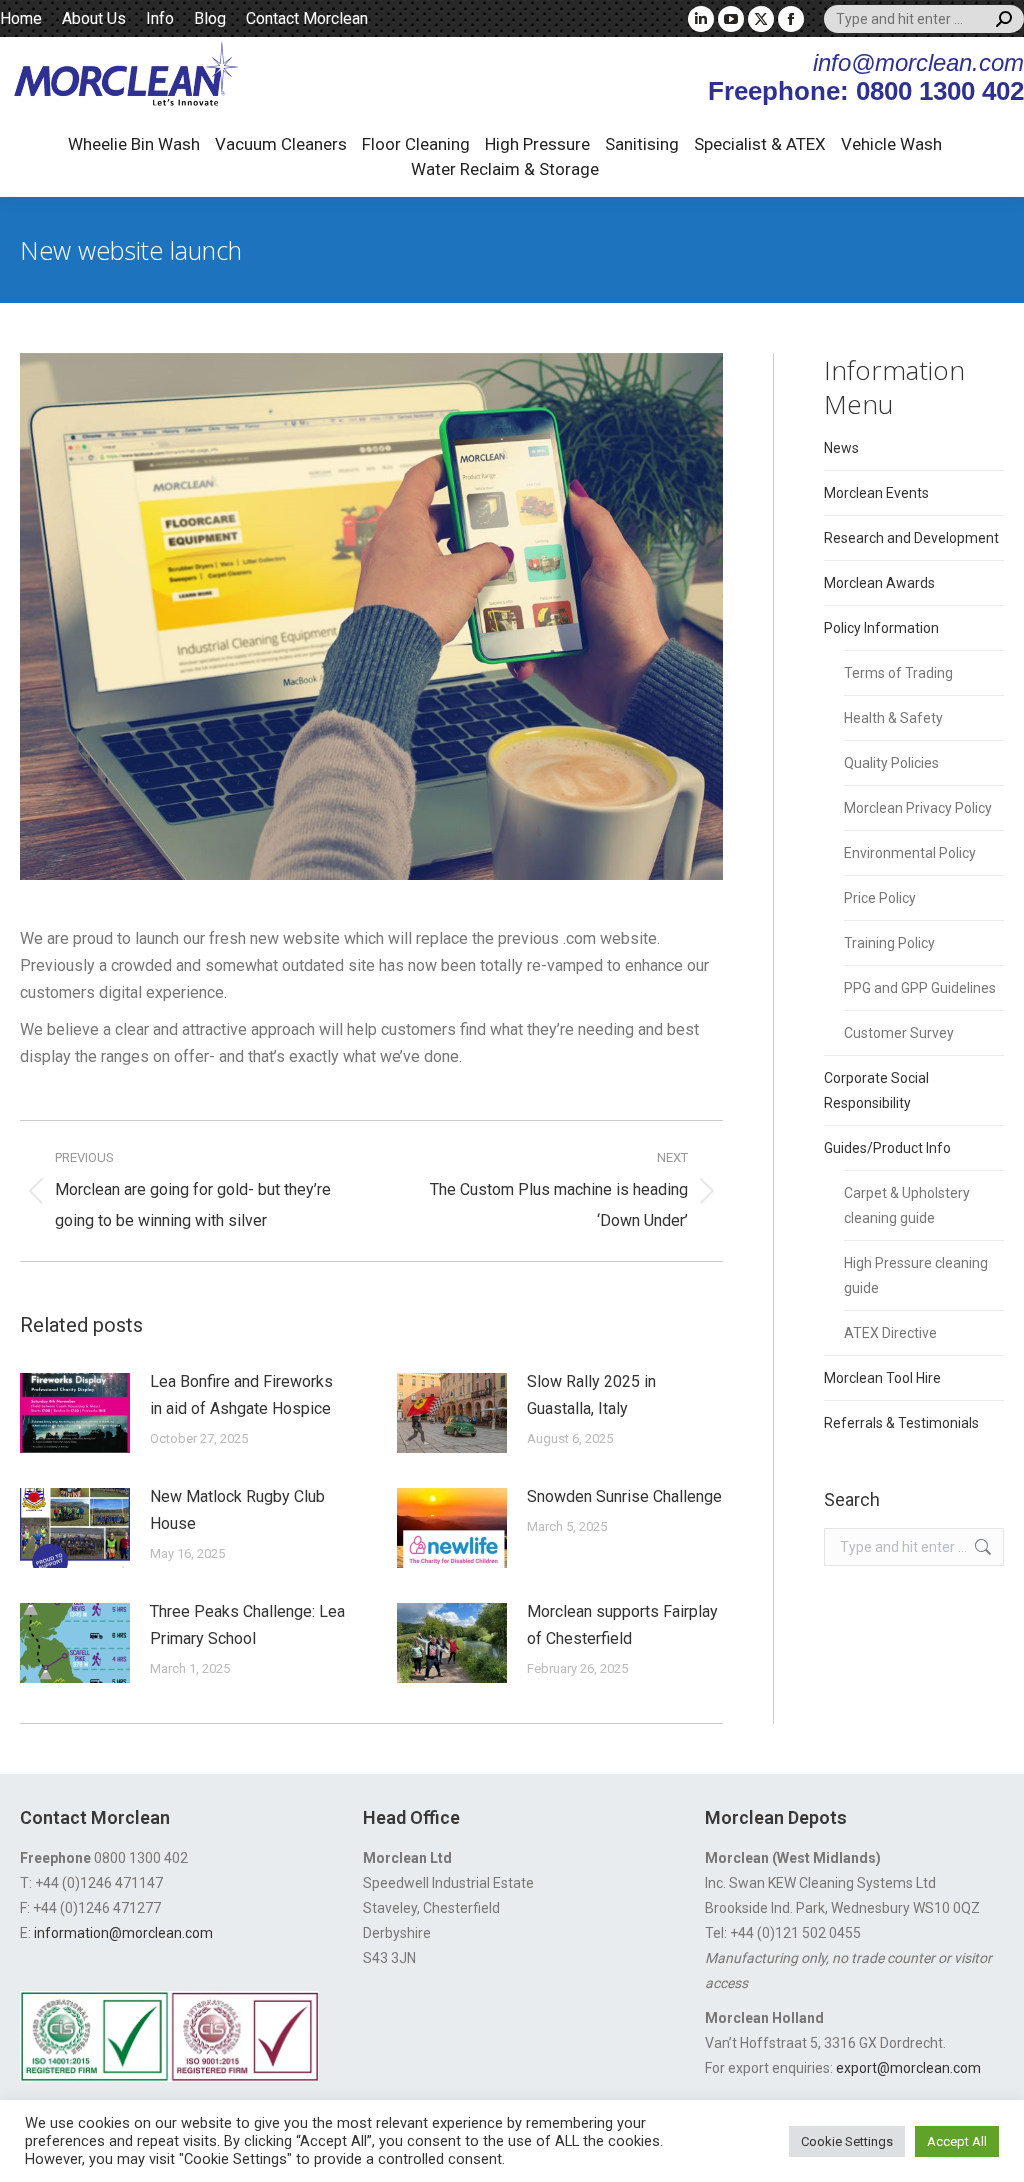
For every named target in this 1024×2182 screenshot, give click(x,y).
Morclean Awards (879, 583)
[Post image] (75, 1413)
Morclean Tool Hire (882, 1378)
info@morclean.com (918, 62)
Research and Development (911, 538)
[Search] (1004, 19)
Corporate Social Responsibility (876, 1090)
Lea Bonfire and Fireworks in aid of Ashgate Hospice (241, 1395)
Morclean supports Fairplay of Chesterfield (622, 1625)
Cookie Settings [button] (847, 2141)
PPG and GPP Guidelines (920, 988)
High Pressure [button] (537, 144)
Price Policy (880, 898)
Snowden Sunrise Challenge (624, 1496)
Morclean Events (876, 493)
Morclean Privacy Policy (918, 808)
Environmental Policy (910, 853)
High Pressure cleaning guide (916, 1275)
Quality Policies (891, 763)
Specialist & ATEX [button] (760, 144)
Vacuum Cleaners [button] (281, 144)
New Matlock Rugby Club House (237, 1510)
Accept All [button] (957, 2141)
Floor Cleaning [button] (416, 144)
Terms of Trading (898, 673)
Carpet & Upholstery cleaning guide (907, 1205)
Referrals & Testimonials (901, 1423)
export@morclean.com (908, 2068)
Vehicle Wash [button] (891, 144)
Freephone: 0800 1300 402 (866, 91)
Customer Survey (899, 1033)
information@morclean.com (123, 1933)
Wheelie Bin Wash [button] (134, 144)
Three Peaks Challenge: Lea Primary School (247, 1625)
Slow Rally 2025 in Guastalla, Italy (591, 1395)
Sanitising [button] (642, 144)
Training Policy (889, 943)
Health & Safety (893, 718)
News (841, 448)
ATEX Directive (890, 1333)
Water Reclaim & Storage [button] (505, 169)
